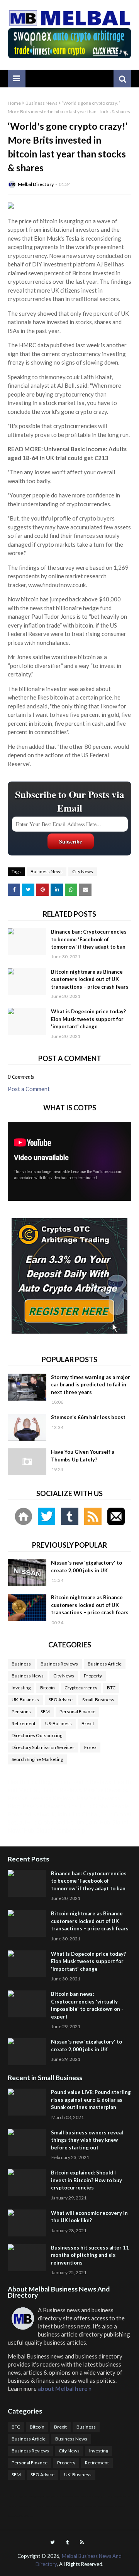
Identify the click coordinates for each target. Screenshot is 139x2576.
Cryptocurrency (81, 1688)
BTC (111, 1688)
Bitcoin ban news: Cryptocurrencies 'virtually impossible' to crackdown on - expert (87, 2005)
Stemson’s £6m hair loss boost (88, 1417)
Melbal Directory (36, 184)
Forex (90, 1747)
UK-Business (25, 1700)
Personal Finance (77, 1711)
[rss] (82, 2542)
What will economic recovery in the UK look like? (89, 2217)
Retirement (24, 1723)
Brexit (88, 1723)
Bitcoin (47, 1688)
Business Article (105, 1664)
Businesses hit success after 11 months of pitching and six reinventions (90, 2255)
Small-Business (98, 1700)
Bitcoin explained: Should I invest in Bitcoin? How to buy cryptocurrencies (86, 2180)
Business (21, 1664)
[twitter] (53, 2542)
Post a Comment (29, 1089)
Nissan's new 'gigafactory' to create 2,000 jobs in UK (86, 1567)
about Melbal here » (65, 2389)
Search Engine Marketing (37, 1759)
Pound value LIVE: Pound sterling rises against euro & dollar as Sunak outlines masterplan (91, 2100)
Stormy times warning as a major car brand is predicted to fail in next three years (91, 1385)
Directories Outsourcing (37, 1735)
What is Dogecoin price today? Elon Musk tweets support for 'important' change (88, 1019)
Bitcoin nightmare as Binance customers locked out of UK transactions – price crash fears (90, 979)
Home (14, 103)
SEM (45, 1711)
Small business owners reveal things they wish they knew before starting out (87, 2140)
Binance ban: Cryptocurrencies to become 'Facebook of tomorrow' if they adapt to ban (89, 939)
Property (93, 1676)
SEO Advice (61, 1700)
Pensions (21, 1711)
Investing (21, 1688)
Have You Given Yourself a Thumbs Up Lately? (83, 1456)
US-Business (58, 1723)
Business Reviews (59, 1664)
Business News (42, 103)
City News (83, 871)
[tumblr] (67, 2542)
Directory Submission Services (43, 1747)
